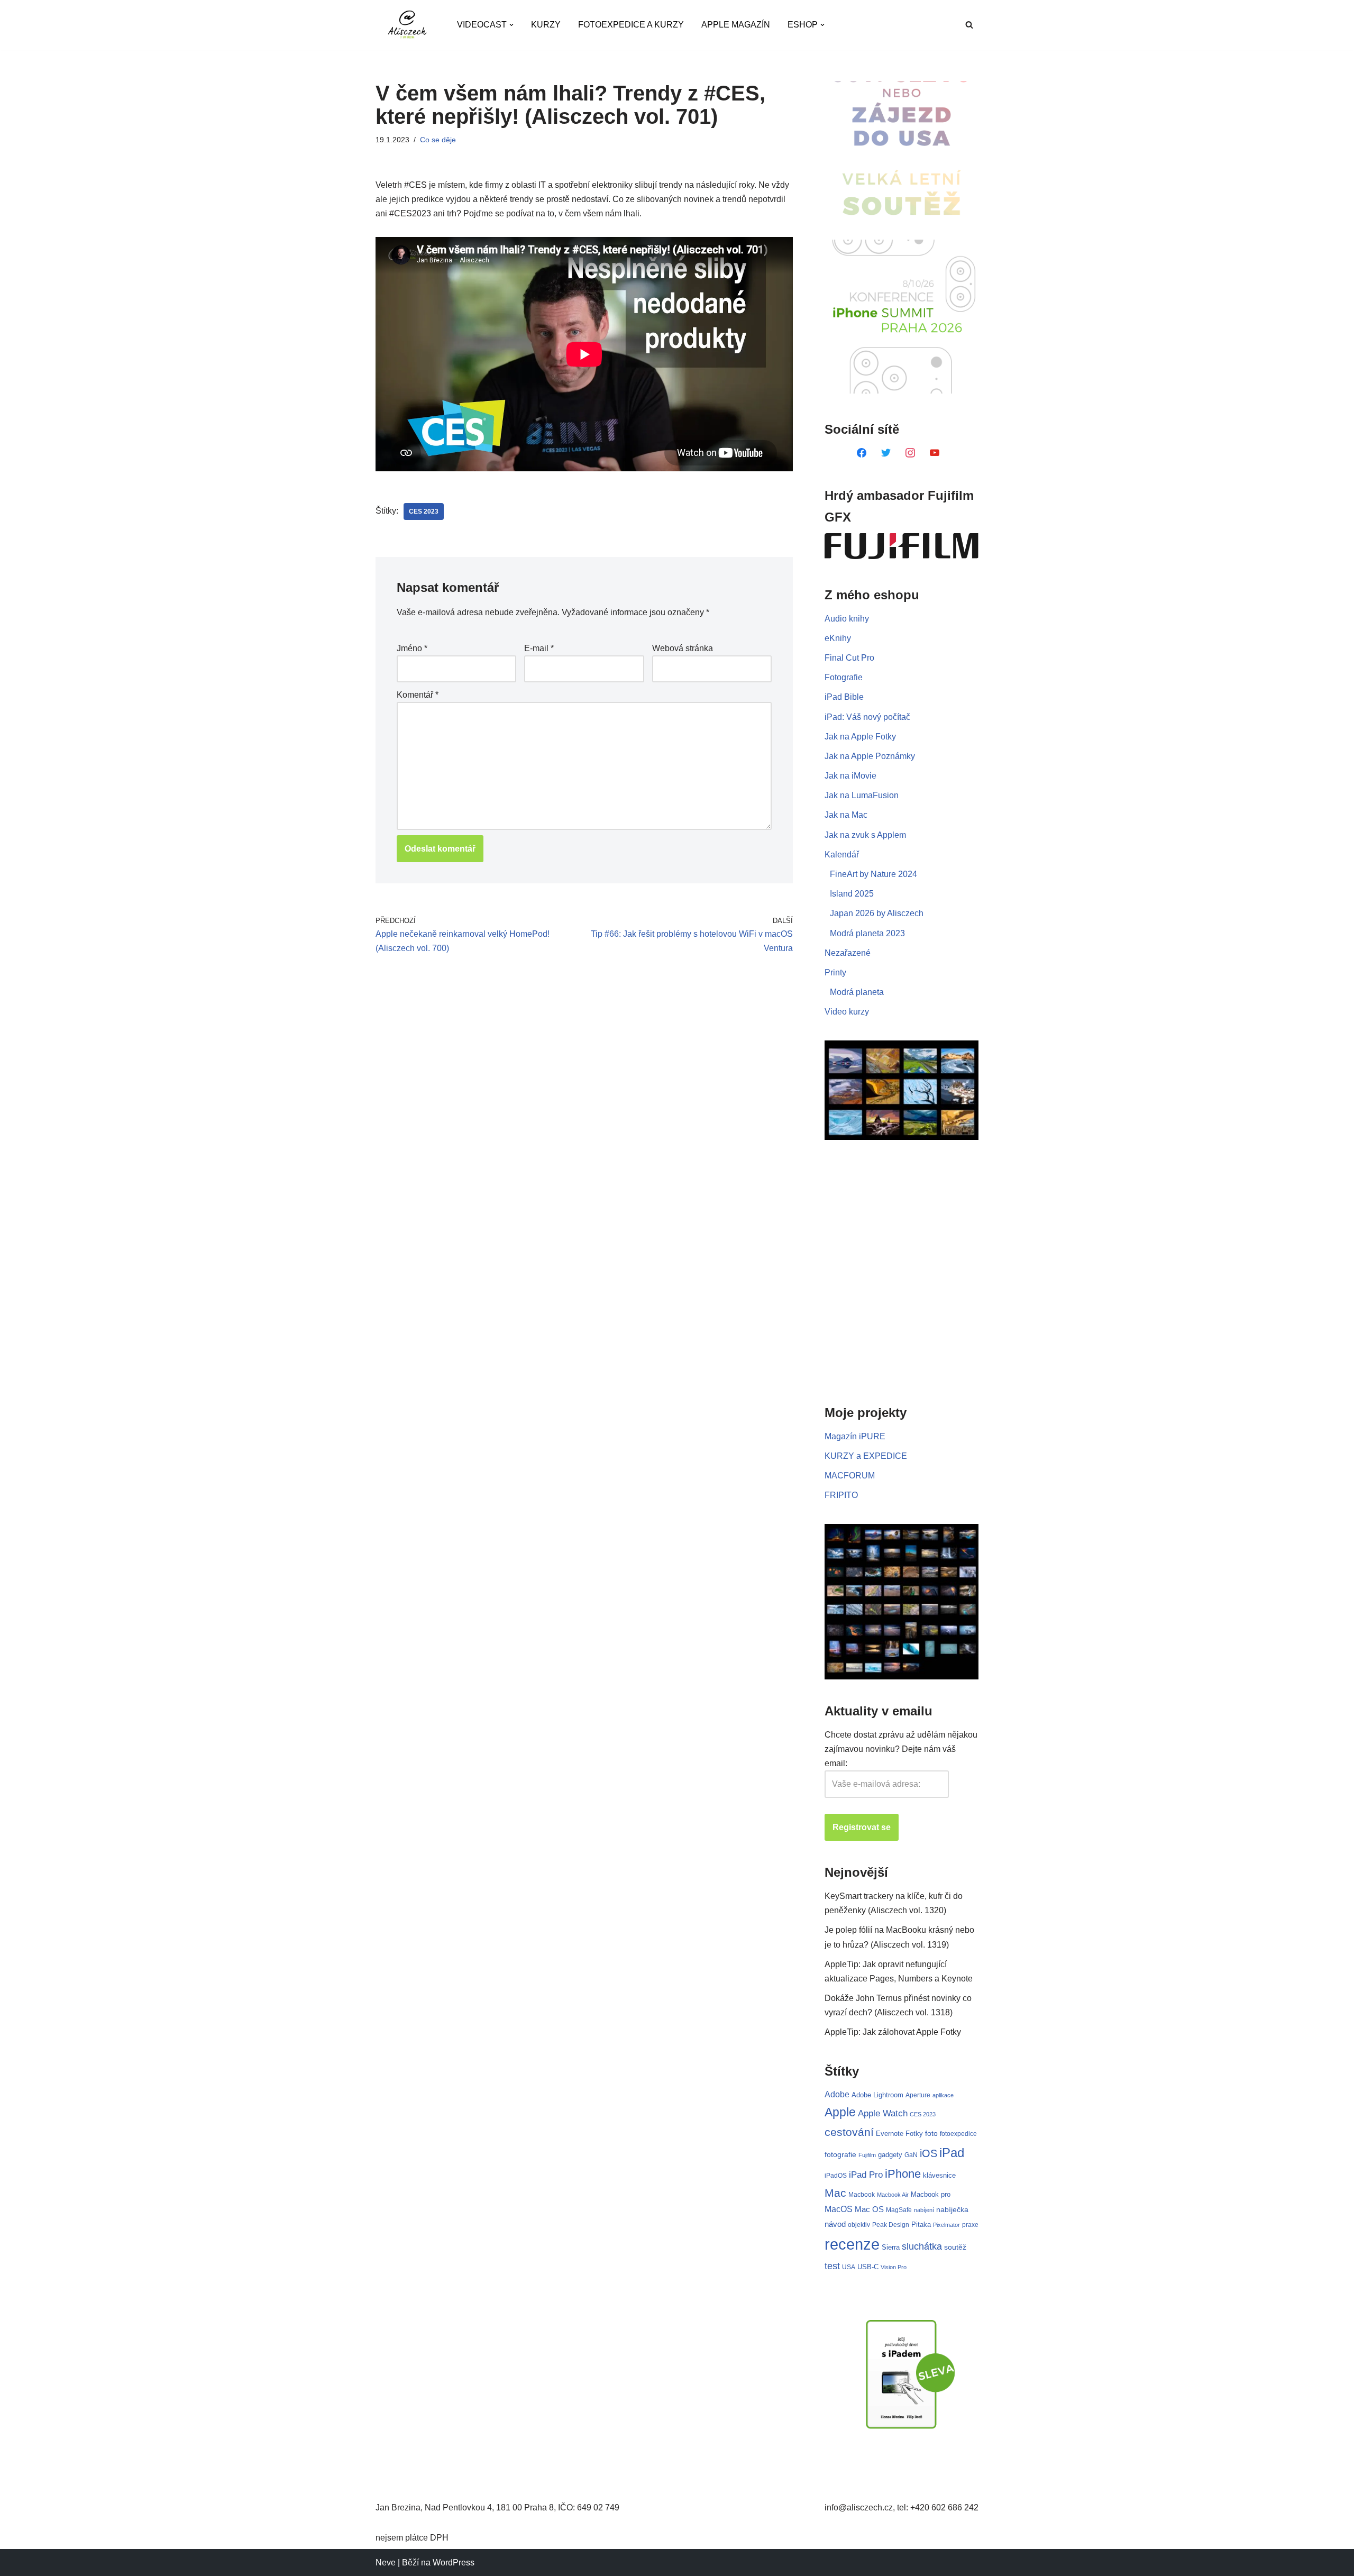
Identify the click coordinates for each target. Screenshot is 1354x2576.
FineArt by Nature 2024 (873, 874)
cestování (849, 2132)
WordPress (454, 2563)
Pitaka (921, 2225)
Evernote (890, 2134)
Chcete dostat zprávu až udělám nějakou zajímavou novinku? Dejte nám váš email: (901, 1749)
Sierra (891, 2247)
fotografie (840, 2154)
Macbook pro (931, 2194)
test (832, 2266)
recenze (852, 2244)
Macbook (862, 2195)
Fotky (914, 2134)
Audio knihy (847, 619)
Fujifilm (867, 2155)
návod (835, 2224)
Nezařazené (848, 953)
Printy (835, 972)
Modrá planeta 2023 (867, 933)
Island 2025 (852, 894)
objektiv (859, 2225)
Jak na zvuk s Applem (865, 835)
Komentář (418, 695)
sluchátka (922, 2246)
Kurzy (546, 25)
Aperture (918, 2095)
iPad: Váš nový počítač (867, 717)
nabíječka (952, 2209)
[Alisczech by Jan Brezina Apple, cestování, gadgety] (407, 25)
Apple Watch (883, 2113)
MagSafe (899, 2210)
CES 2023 (424, 511)
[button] (511, 25)
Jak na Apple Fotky (860, 737)
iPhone (903, 2174)
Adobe (837, 2094)
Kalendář (842, 855)
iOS (928, 2153)
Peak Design (891, 2225)
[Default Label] (862, 452)
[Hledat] (969, 25)
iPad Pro (866, 2175)
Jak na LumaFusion (862, 795)
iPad (952, 2153)
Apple (840, 2112)
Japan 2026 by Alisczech (877, 913)
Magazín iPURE (855, 1436)
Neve (386, 2563)
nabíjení (924, 2210)
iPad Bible (844, 697)
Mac (835, 2193)
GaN (911, 2155)
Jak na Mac (846, 815)
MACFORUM (850, 1476)
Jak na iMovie (850, 776)
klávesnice (939, 2175)
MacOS (839, 2209)
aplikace (943, 2095)
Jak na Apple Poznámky (870, 756)
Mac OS (869, 2209)
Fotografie (844, 677)
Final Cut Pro (849, 658)
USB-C (868, 2267)
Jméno (412, 648)
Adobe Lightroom (877, 2095)
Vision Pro (894, 2267)
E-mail (539, 648)
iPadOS (836, 2175)
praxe (970, 2225)
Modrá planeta (857, 992)
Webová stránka (683, 648)
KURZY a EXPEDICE (866, 1456)
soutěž (955, 2247)
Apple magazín (736, 25)
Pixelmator (946, 2225)
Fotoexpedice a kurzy (631, 25)
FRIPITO (841, 1495)
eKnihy (838, 638)
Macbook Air (893, 2195)
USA (849, 2267)
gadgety (890, 2155)
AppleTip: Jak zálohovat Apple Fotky (893, 2032)
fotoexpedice (958, 2134)
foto (931, 2134)
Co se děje (438, 140)
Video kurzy (847, 1012)
